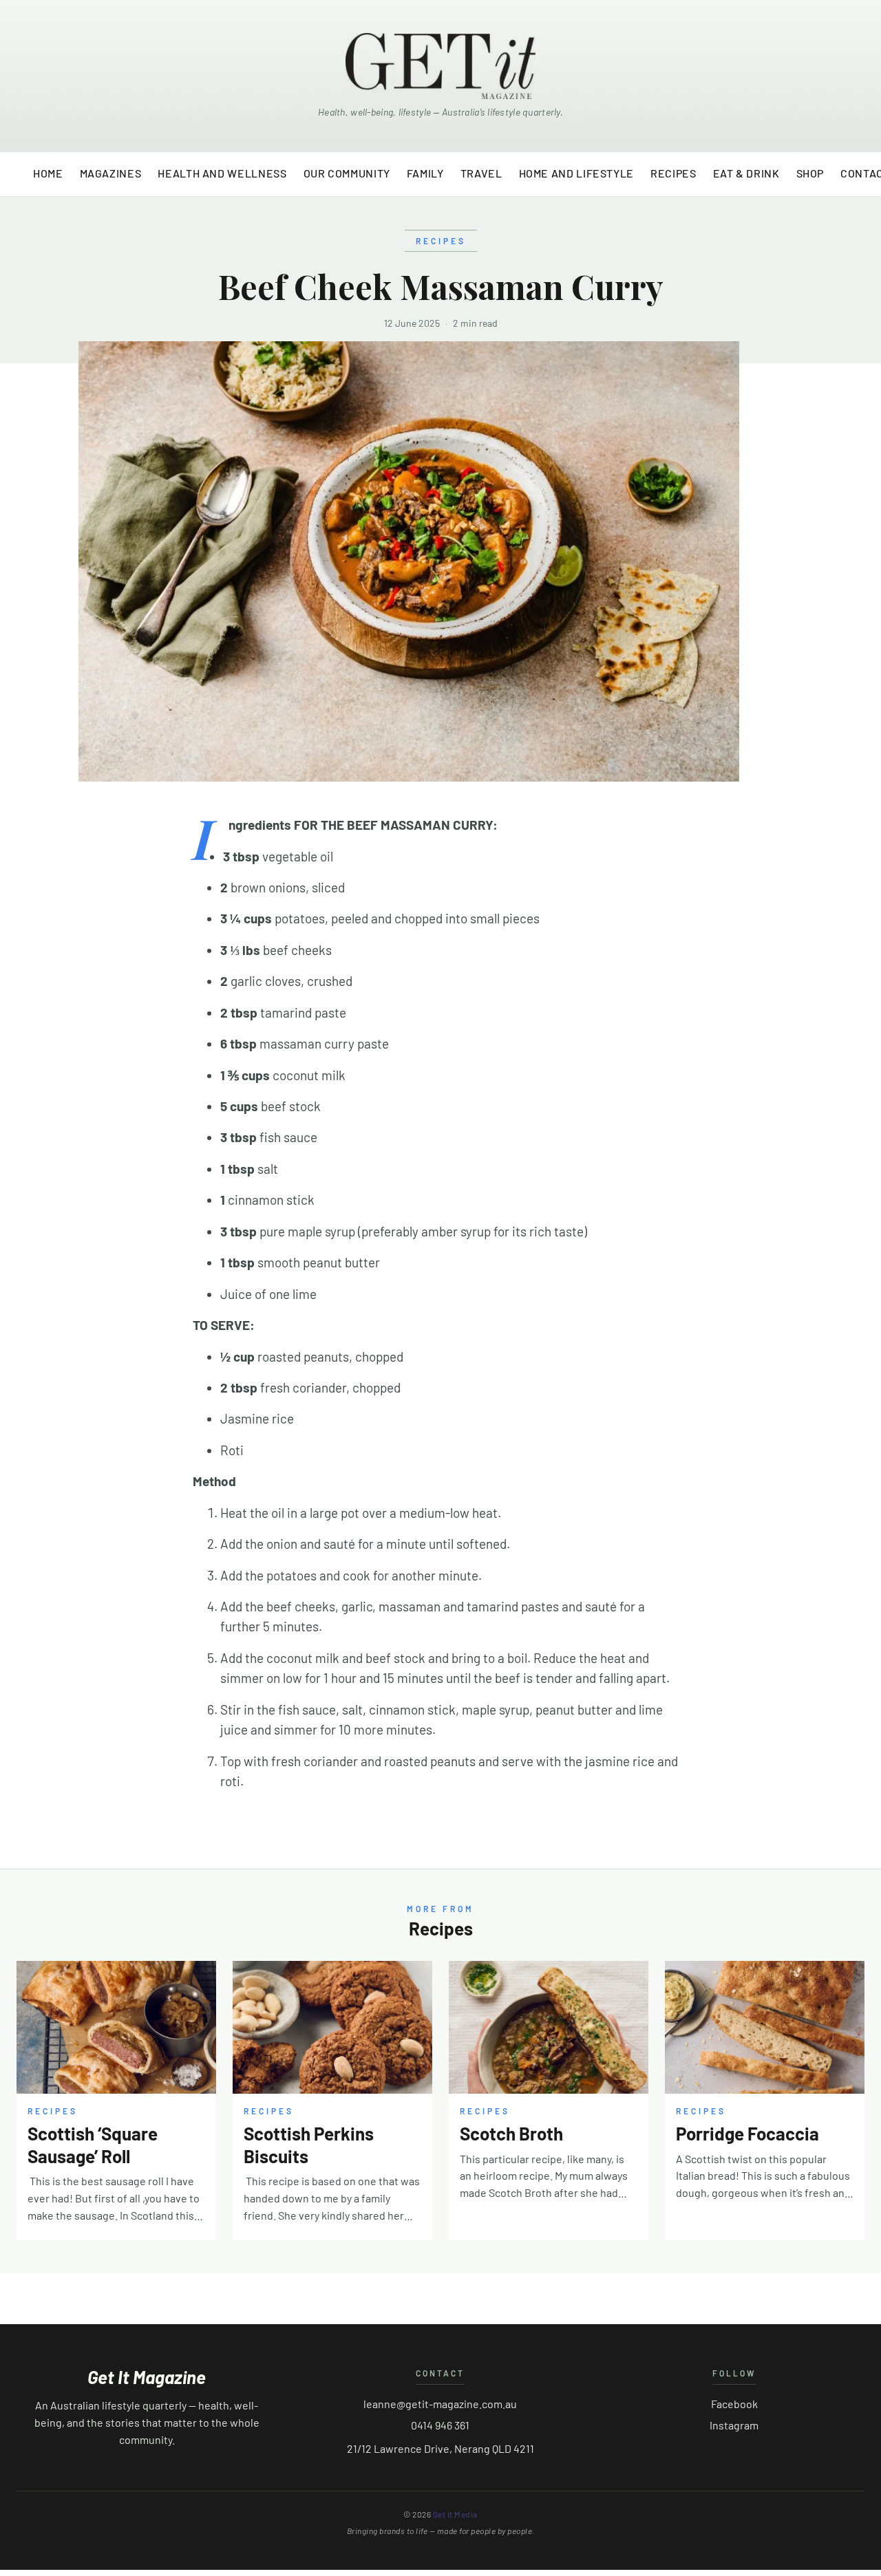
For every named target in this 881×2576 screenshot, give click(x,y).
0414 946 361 (440, 2425)
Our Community (347, 173)
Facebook (734, 2404)
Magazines (111, 173)
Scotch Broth (511, 2133)
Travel (481, 173)
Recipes (673, 173)
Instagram (734, 2425)
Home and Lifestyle (577, 173)
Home (48, 173)
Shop (810, 173)
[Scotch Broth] (549, 2027)
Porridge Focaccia (747, 2133)
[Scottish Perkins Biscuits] (332, 2027)
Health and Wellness (222, 173)
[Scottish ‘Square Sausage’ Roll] (116, 2027)
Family (425, 173)
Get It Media (455, 2514)
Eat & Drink (746, 173)
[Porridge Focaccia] (765, 2027)
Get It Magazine (147, 2377)
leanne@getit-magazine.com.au (440, 2404)
